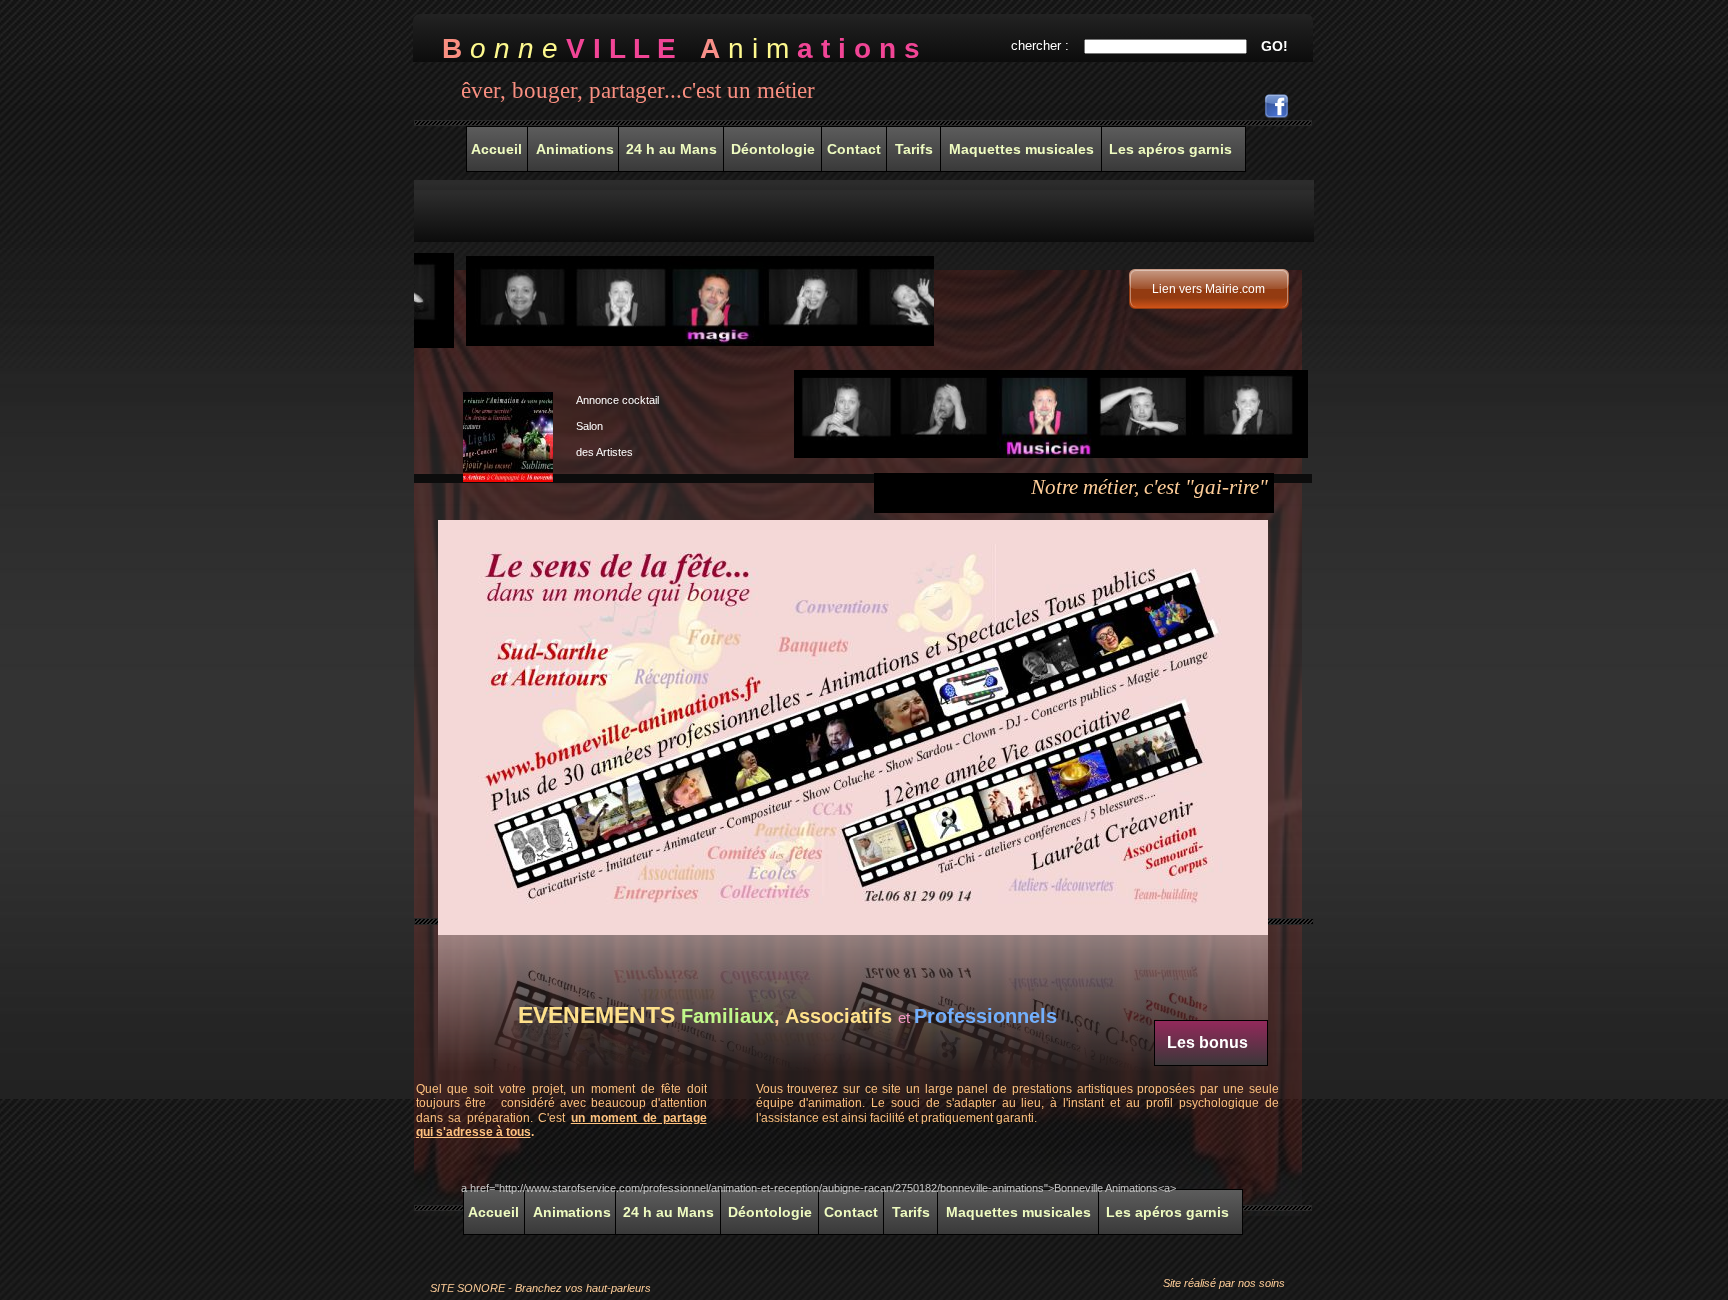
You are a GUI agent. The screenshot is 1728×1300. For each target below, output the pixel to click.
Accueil (493, 1212)
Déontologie (770, 1212)
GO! (1274, 46)
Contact (851, 1212)
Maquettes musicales (1018, 1212)
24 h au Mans (668, 1212)
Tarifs (911, 1212)
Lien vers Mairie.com (1208, 289)
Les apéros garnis (1167, 1212)
